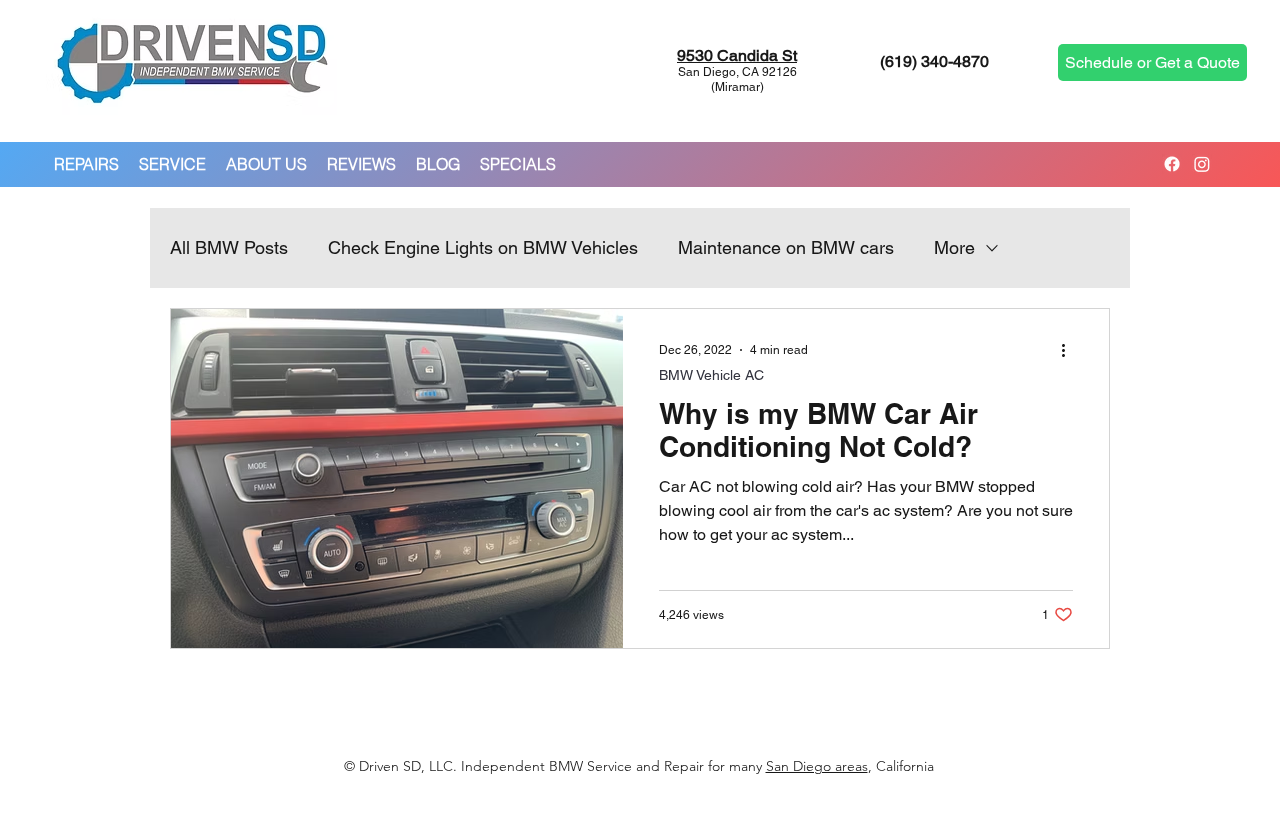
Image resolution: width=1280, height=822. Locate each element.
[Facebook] (1172, 164)
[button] (86, 164)
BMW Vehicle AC (711, 375)
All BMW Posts (229, 247)
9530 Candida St (737, 55)
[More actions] (1070, 350)
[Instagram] (1202, 164)
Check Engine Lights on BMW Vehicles (483, 247)
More (954, 247)
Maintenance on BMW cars (786, 247)
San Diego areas (817, 766)
